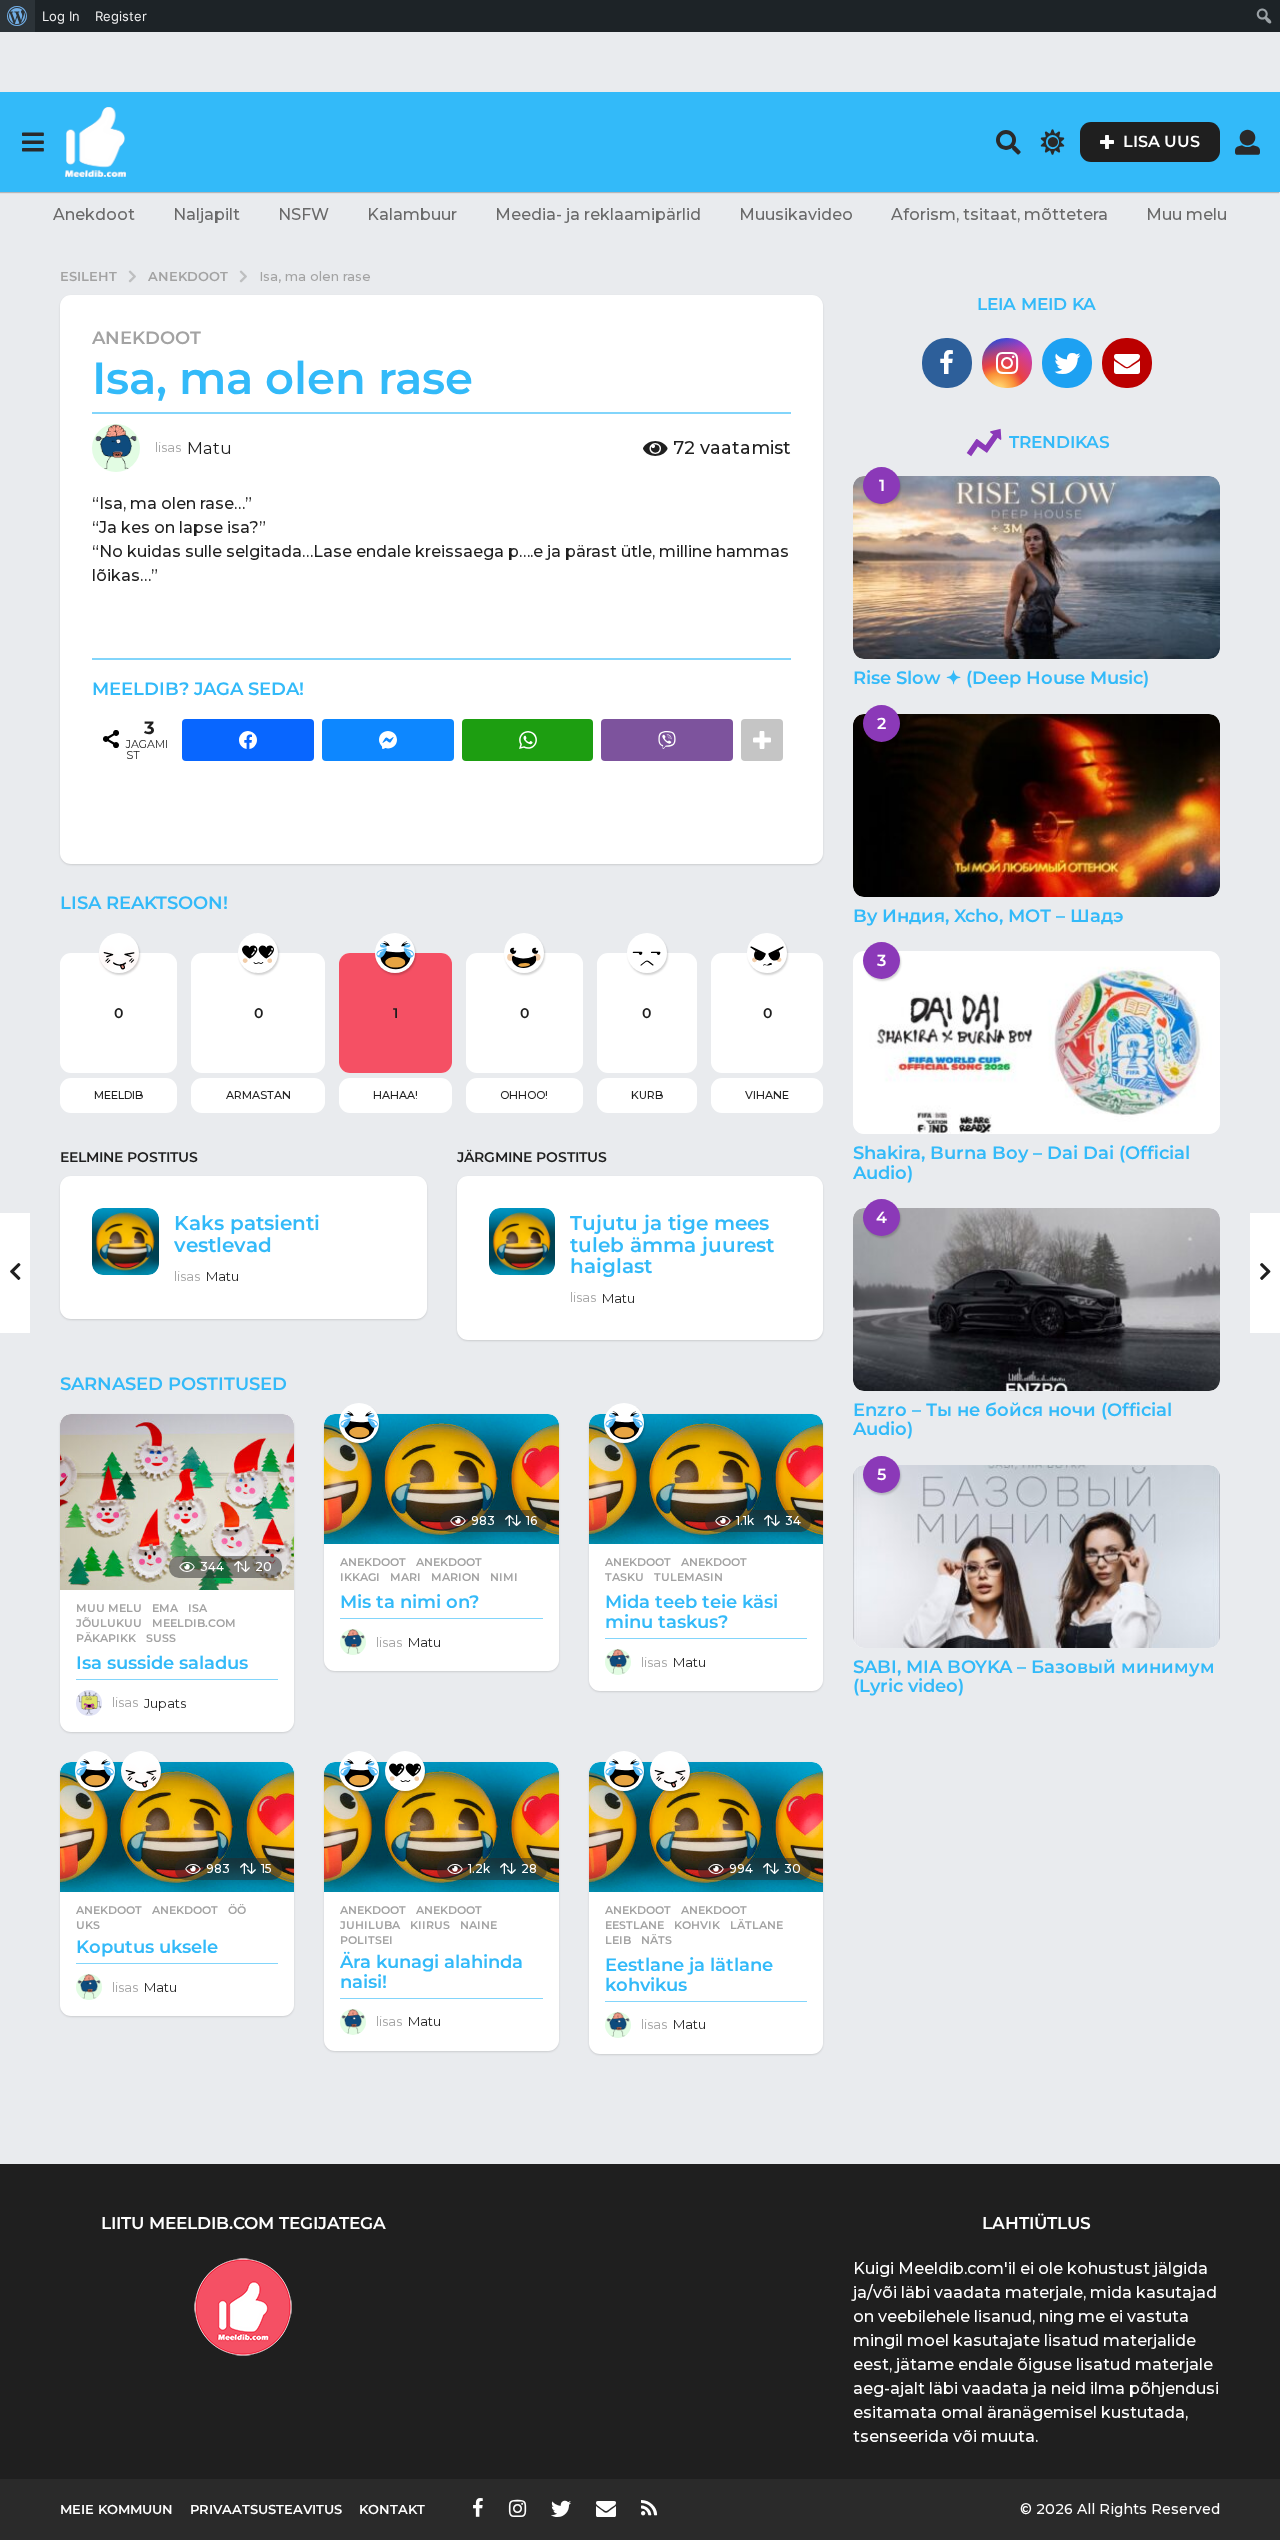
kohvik (697, 1925)
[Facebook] (947, 363)
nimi (504, 1577)
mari (405, 1577)
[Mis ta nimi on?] (441, 1479)
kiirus (430, 1925)
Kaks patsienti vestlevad (247, 1233)
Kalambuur (412, 214)
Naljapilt (206, 214)
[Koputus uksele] (177, 1827)
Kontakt (392, 2509)
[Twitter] (1067, 363)
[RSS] (649, 2508)
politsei (366, 1940)
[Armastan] (405, 1771)
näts (656, 1940)
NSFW (303, 214)
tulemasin (688, 1577)
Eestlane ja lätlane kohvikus (689, 1975)
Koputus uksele (147, 1947)
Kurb (647, 1095)
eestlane (634, 1925)
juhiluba (370, 1925)
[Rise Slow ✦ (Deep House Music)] (1036, 567)
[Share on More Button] (762, 740)
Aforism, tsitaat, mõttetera (999, 214)
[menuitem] (17, 16)
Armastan (258, 1095)
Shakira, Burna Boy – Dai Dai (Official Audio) (1021, 1162)
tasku (624, 1577)
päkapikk (106, 1638)
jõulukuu (109, 1623)
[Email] (1127, 363)
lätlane (756, 1925)
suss (161, 1638)
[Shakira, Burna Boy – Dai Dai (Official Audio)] (1036, 1042)
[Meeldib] (141, 1771)
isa (197, 1608)
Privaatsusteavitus (266, 2509)
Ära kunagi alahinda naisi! (431, 1972)
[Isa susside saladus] (177, 1502)
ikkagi (360, 1577)
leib (618, 1940)
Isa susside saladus (162, 1663)
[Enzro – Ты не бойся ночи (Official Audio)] (1036, 1299)
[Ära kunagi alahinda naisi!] (441, 1827)
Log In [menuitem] (61, 16)
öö (237, 1910)
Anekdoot (94, 214)
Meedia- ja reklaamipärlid (598, 214)
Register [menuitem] (121, 16)
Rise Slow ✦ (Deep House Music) (1001, 678)
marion (455, 1577)
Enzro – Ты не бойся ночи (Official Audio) (1012, 1419)
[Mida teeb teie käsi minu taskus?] (706, 1479)
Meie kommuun (116, 2509)
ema (165, 1608)
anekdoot (449, 1562)
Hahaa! (395, 1095)
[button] (32, 142)
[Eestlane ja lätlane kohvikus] (706, 1827)
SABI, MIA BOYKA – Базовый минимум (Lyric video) (1034, 1676)
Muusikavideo (796, 214)
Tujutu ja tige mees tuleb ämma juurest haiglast (672, 1244)
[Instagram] (1007, 363)
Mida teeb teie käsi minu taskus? (691, 1612)
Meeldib (118, 1095)
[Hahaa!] (359, 1423)
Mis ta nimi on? (409, 1602)
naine (478, 1925)
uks (88, 1925)
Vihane (767, 1095)
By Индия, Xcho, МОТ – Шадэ (988, 916)
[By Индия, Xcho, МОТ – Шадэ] (1036, 805)
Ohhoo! (524, 1095)
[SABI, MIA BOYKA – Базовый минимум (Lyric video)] (1036, 1556)
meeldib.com (194, 1623)
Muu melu (1186, 214)
